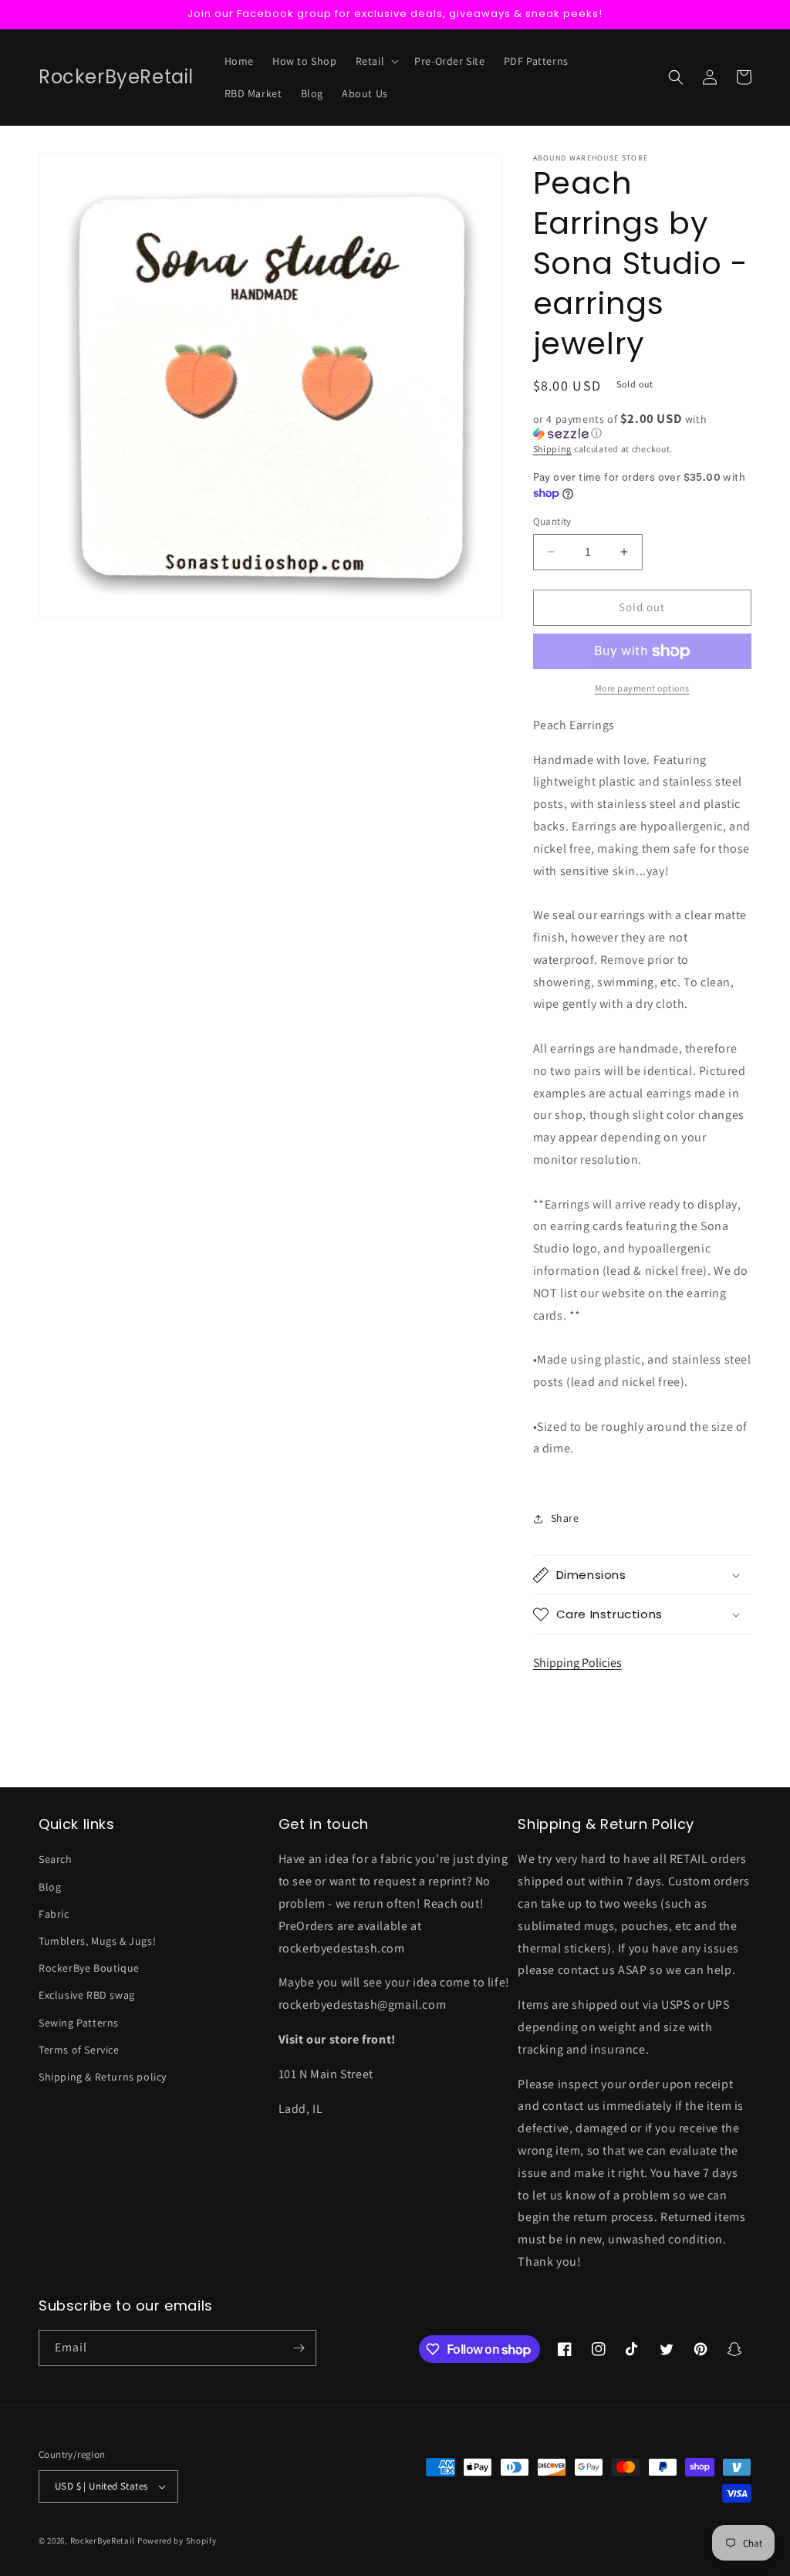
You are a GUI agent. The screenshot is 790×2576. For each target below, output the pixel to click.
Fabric (54, 1914)
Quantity (552, 521)
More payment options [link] (642, 688)
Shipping (553, 449)
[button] (376, 61)
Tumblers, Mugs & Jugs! (97, 1941)
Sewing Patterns (79, 2023)
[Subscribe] (299, 2348)
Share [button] (565, 1518)
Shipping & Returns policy (103, 2077)
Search (56, 1859)
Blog (50, 1887)
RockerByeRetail (103, 2541)
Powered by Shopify (177, 2541)
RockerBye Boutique (89, 1968)
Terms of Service (79, 2050)
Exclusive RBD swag (87, 1995)
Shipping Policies (577, 1663)
